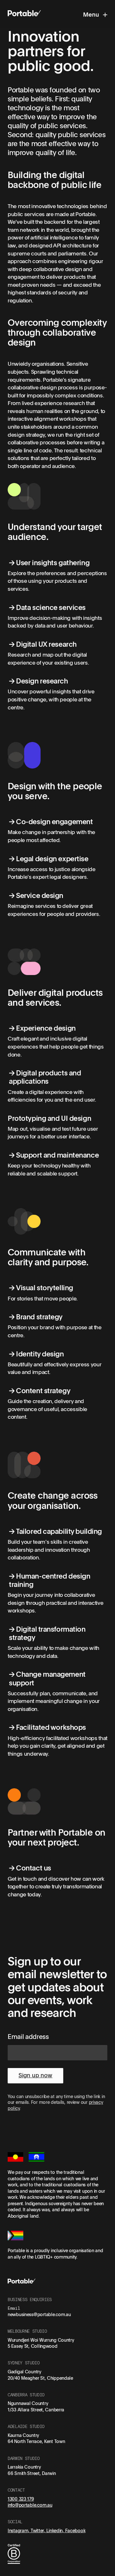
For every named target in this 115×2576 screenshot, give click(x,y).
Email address (28, 2036)
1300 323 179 (21, 2499)
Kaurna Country (23, 2435)
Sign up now (35, 2075)
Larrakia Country (24, 2467)
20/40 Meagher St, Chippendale (40, 2378)
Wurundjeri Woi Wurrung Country (41, 2340)
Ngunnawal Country (28, 2403)
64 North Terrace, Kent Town (36, 2441)
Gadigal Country (24, 2372)
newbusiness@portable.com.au (39, 2314)
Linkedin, (56, 2530)
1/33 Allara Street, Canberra (36, 2410)
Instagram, (19, 2530)
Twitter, (38, 2530)
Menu (92, 14)
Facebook (75, 2530)
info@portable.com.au (30, 2505)
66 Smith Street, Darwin (32, 2473)
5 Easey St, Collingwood (33, 2346)
